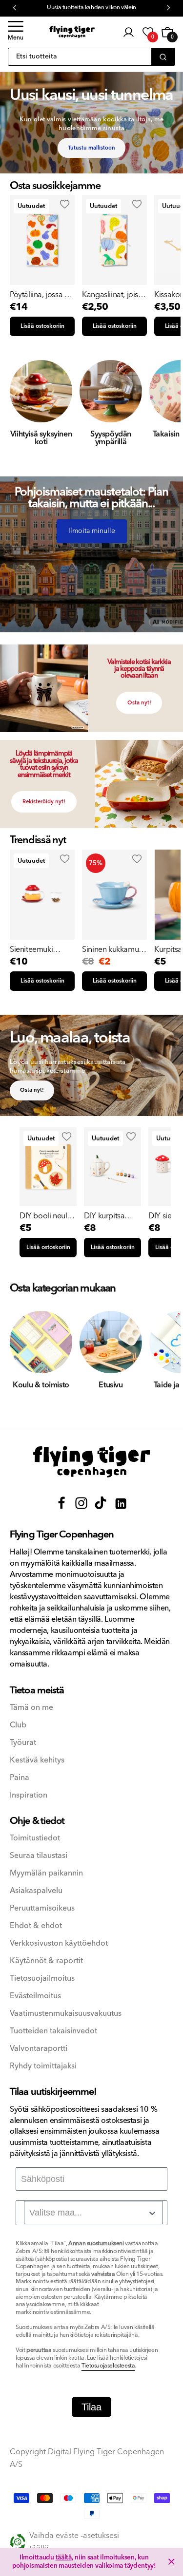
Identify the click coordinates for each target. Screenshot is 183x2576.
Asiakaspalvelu (36, 1891)
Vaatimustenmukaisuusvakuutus (66, 2014)
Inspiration (29, 1795)
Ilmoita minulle (92, 531)
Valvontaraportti (39, 2049)
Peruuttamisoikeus (42, 1908)
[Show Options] (152, 2213)
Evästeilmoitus (35, 1996)
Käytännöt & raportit (46, 1961)
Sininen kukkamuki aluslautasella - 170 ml (114, 949)
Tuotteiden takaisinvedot (53, 2031)
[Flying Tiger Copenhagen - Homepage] (72, 32)
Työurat (23, 1743)
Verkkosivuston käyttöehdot (59, 1943)
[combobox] (93, 2213)
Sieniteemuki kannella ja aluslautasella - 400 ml (41, 949)
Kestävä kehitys (37, 1760)
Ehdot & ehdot (36, 1926)
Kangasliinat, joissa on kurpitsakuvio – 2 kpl (114, 295)
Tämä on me (31, 1708)
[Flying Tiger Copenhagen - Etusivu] (92, 1462)
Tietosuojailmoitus (42, 1979)
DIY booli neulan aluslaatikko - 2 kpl (48, 1216)
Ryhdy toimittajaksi (43, 2066)
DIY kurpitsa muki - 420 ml (106, 1216)
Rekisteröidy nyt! (44, 802)
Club (18, 1725)
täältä (64, 2557)
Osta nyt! (139, 703)
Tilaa (91, 2407)
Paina (20, 1778)
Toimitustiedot (35, 1838)
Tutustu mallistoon (91, 148)
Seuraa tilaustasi (39, 1856)
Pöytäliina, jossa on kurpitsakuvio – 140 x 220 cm (41, 295)
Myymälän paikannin (46, 1873)
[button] (16, 32)
